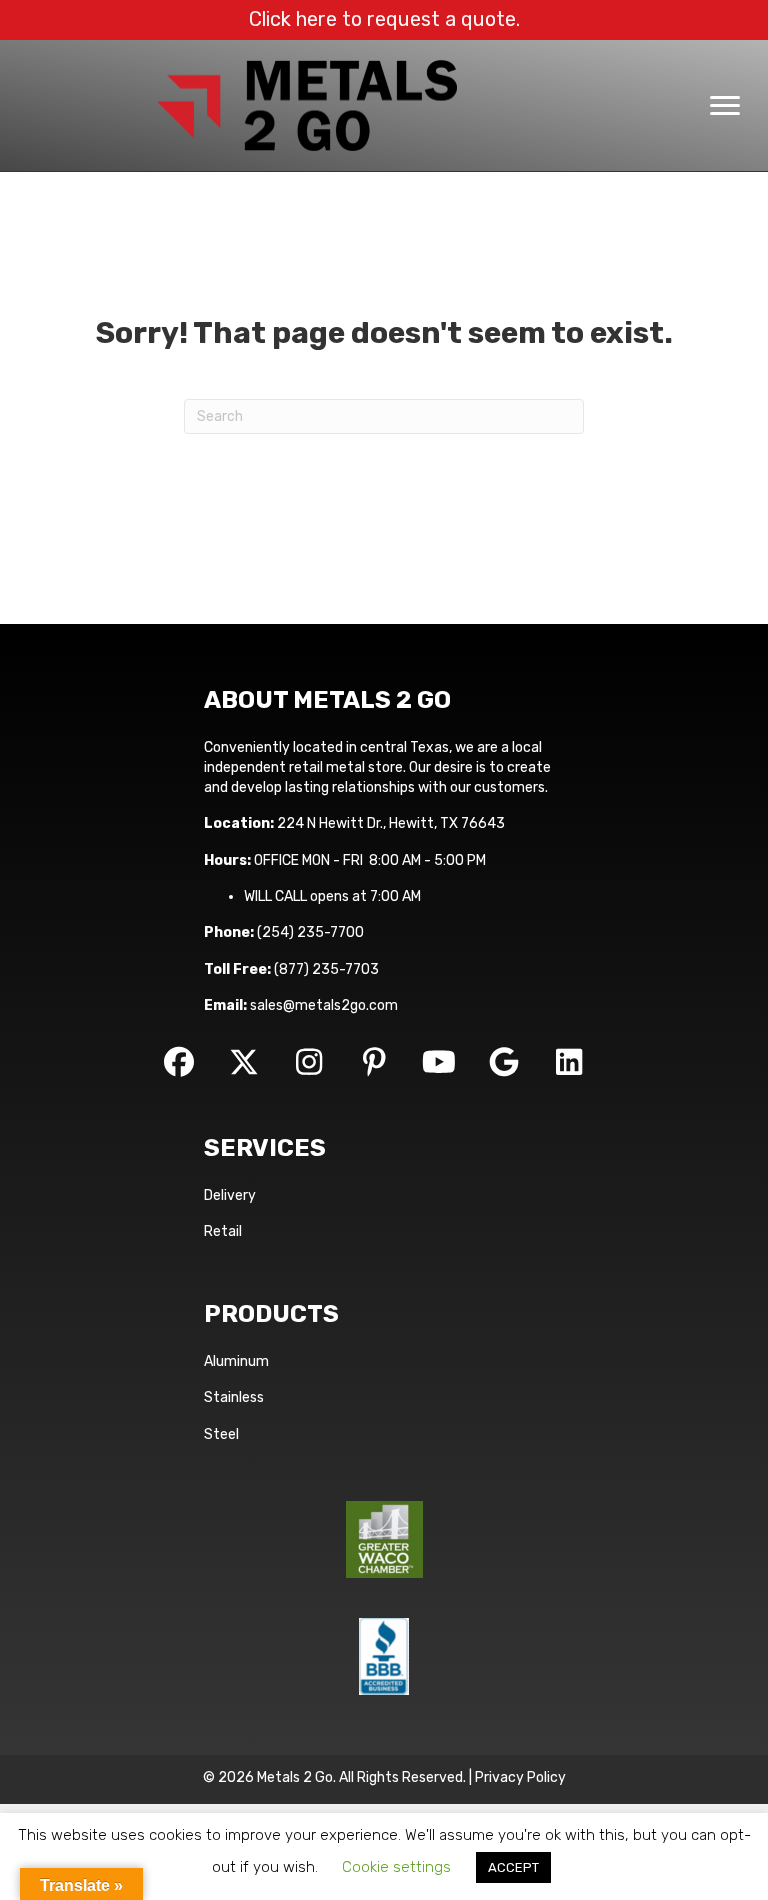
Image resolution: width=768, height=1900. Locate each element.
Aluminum (236, 1361)
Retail (223, 1231)
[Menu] (725, 106)
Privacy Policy (520, 1777)
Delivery (230, 1195)
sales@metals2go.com (324, 1005)
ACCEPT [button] (513, 1867)
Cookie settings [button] (396, 1867)
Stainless (234, 1397)
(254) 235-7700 (310, 932)
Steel (221, 1434)
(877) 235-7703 (326, 969)
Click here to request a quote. (384, 19)
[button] (179, 1062)
